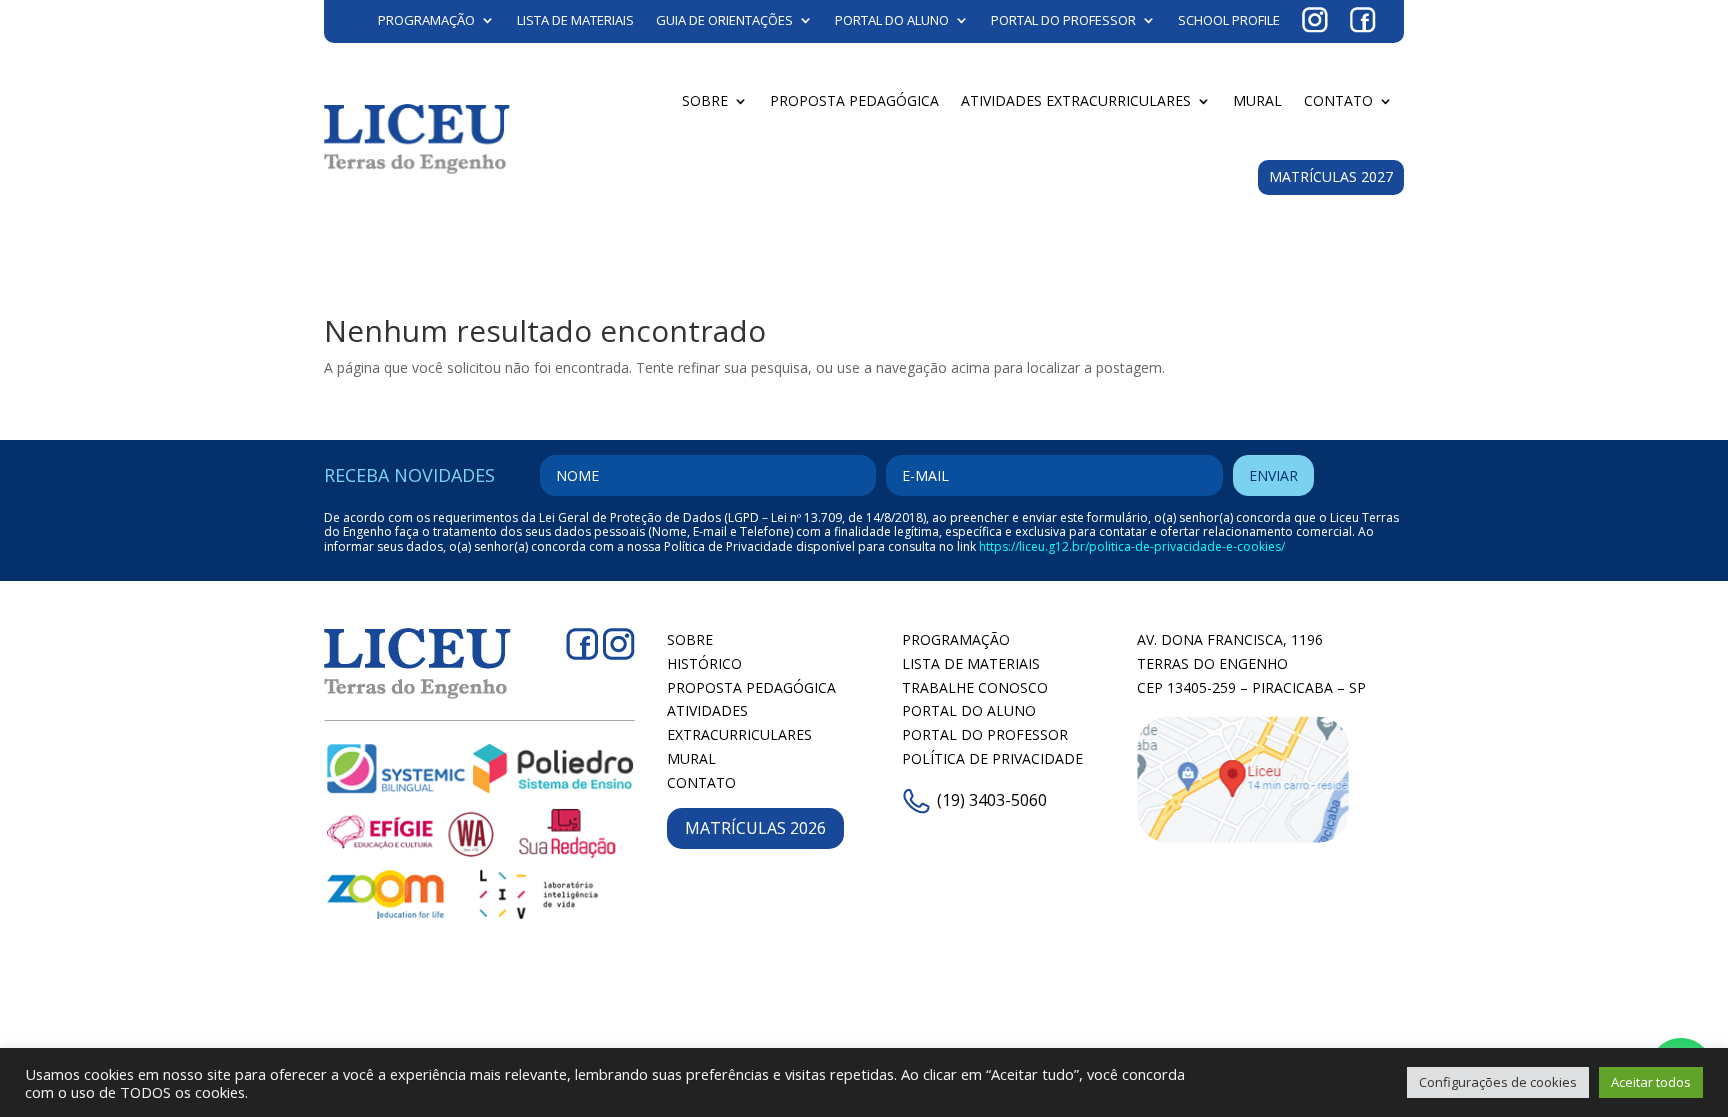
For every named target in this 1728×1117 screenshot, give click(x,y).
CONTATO (701, 782)
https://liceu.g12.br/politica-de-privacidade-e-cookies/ (1132, 546)
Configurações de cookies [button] (1498, 1082)
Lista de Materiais (575, 20)
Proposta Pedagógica (854, 100)
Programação (426, 20)
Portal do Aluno (892, 20)
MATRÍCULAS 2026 (755, 828)
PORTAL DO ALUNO (969, 710)
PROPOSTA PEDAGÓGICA (751, 687)
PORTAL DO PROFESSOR (985, 734)
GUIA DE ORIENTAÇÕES (724, 20)
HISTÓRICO (704, 663)
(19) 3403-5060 (992, 800)
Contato (1338, 100)
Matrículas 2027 (1331, 176)
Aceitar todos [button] (1651, 1082)
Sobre (705, 100)
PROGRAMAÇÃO (956, 639)
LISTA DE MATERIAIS (971, 663)
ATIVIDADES (707, 710)
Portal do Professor (1063, 20)
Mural (1257, 100)
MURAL (691, 758)
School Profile (1229, 20)
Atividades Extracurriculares (1076, 100)
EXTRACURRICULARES (739, 734)
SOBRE (690, 639)
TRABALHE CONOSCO (975, 687)
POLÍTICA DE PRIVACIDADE (992, 758)
